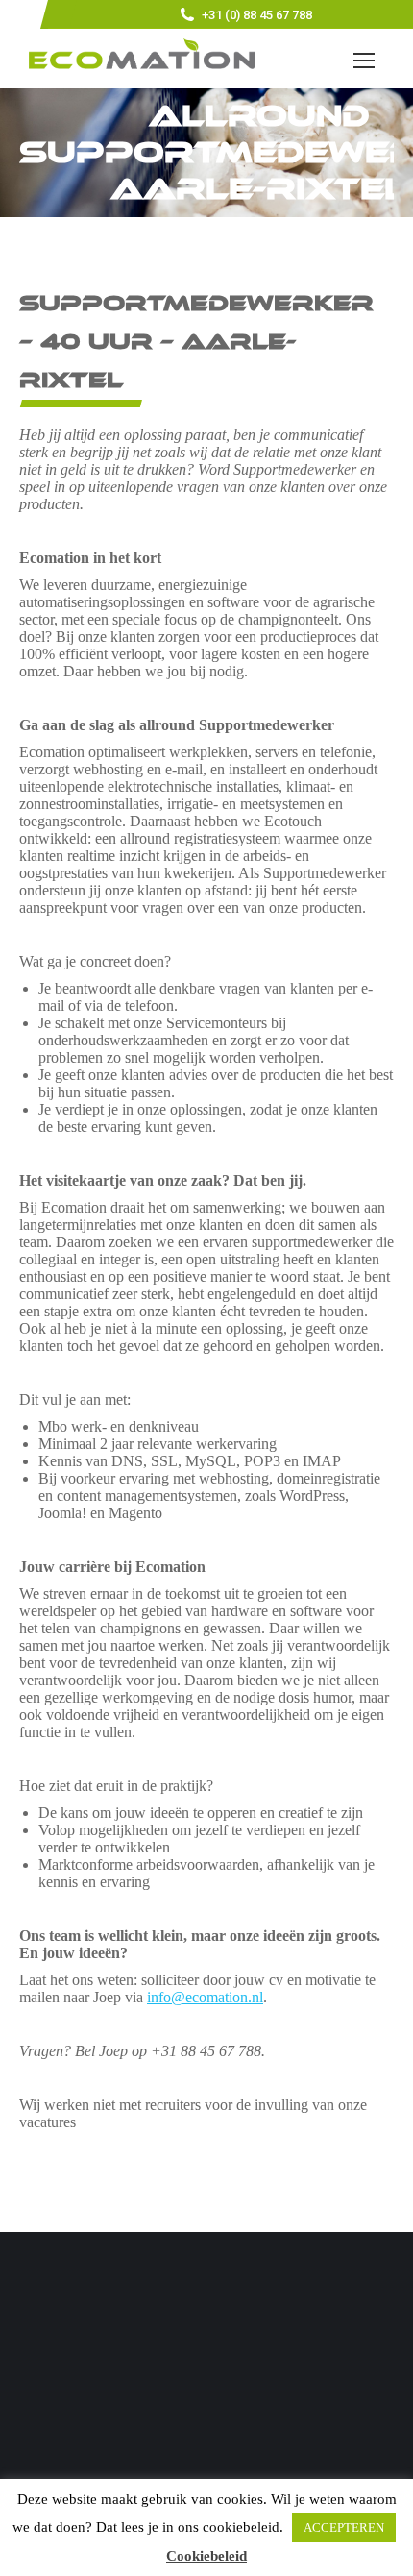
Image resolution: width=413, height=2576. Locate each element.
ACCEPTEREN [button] (344, 2527)
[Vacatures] (206, 2424)
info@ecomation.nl (205, 1997)
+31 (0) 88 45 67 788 (257, 15)
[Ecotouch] (206, 2415)
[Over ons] (206, 2395)
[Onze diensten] (206, 2405)
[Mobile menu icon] (364, 61)
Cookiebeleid (206, 2556)
